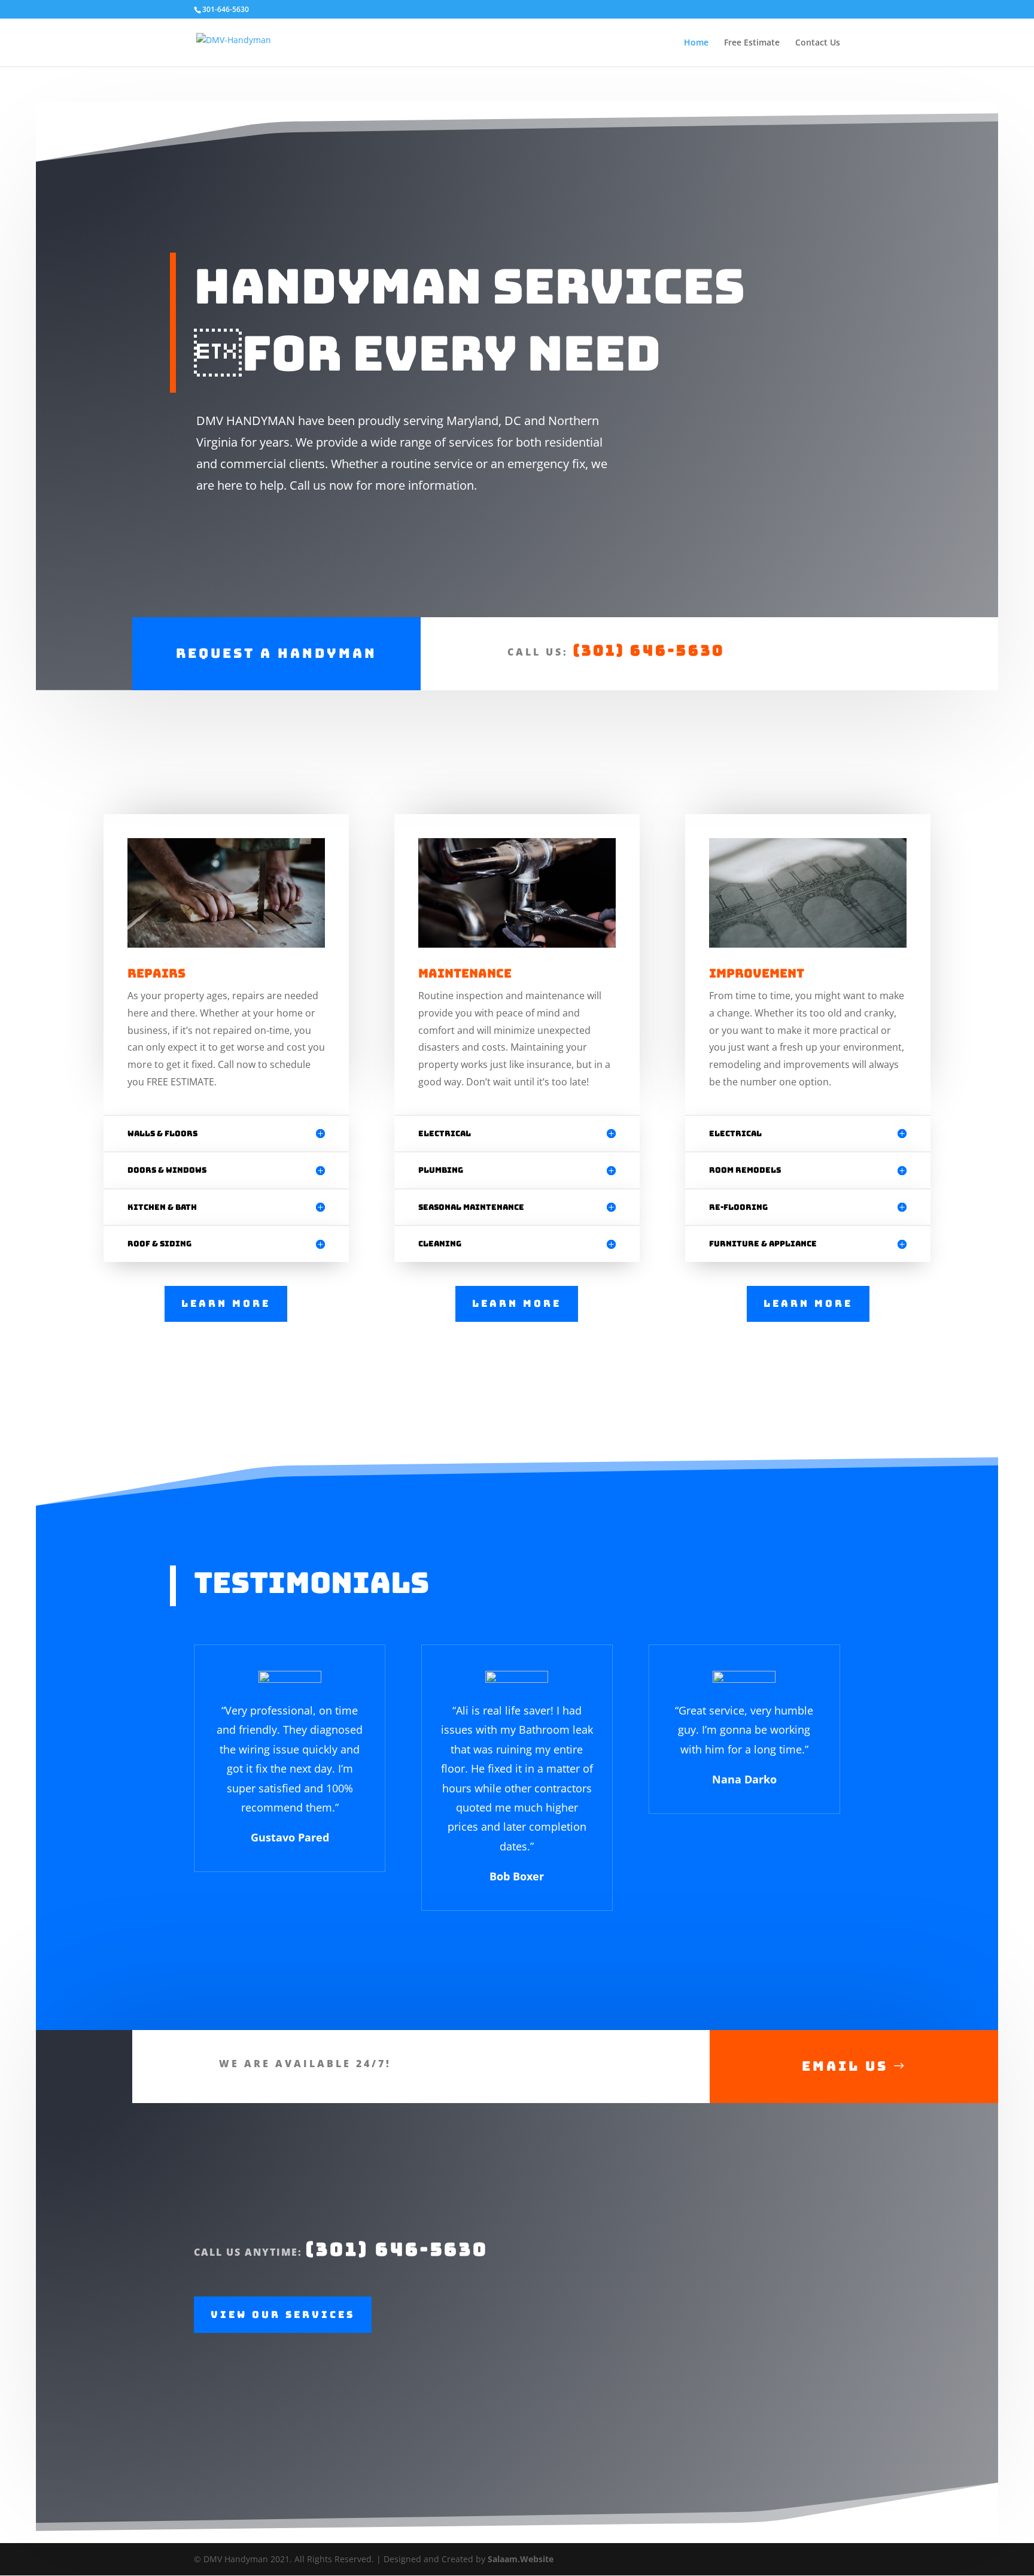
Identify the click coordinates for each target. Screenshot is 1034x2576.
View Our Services (283, 2315)
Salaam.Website (521, 2559)
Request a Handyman (276, 653)
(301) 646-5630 (649, 650)
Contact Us (818, 43)
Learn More (226, 1304)
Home (696, 43)
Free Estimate (752, 43)
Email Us (845, 2066)
